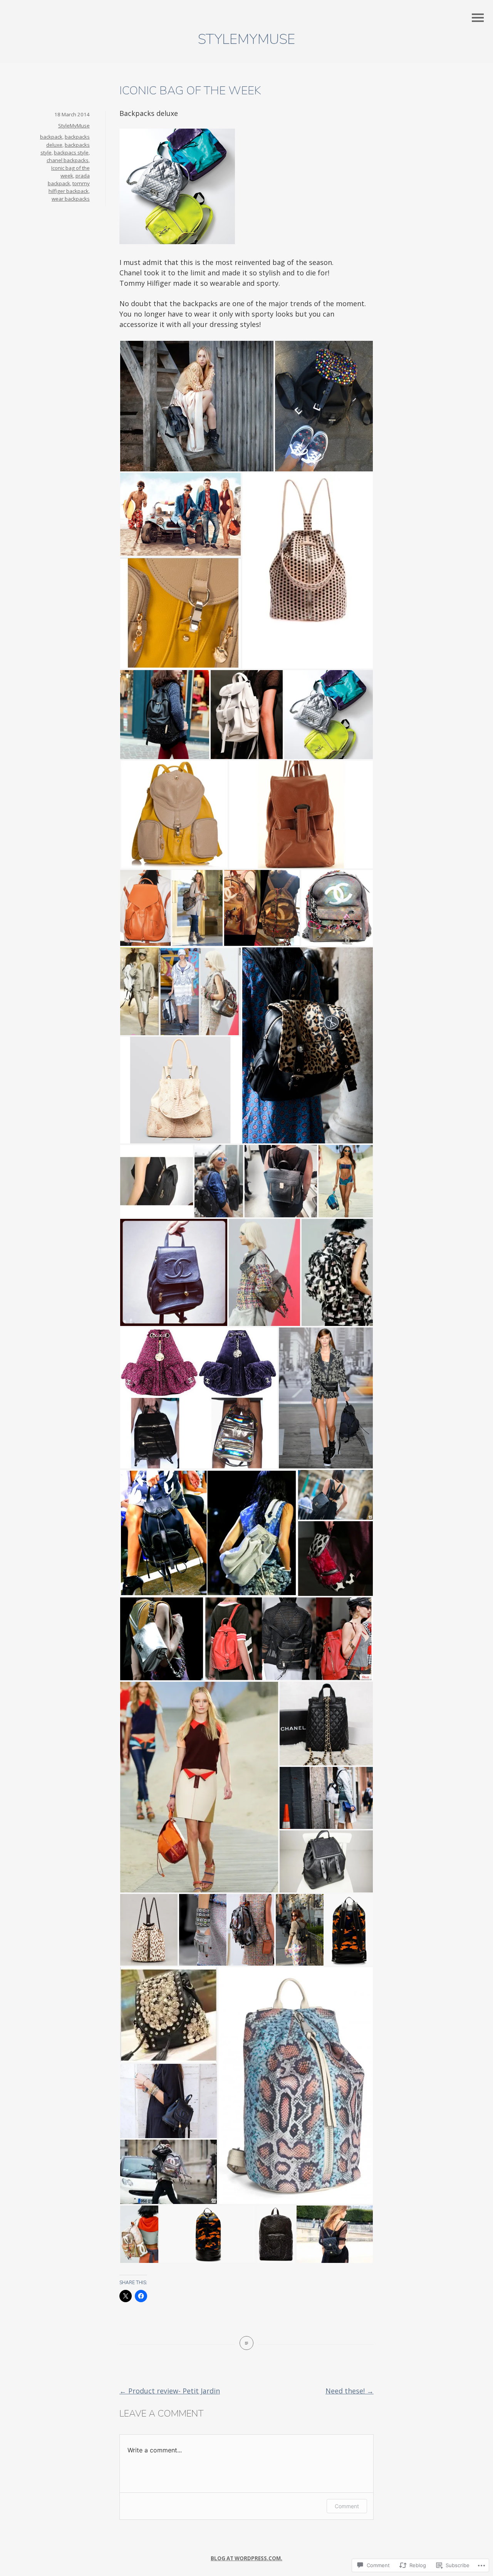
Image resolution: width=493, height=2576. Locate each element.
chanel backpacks (68, 160)
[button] (197, 406)
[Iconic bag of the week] (246, 2343)
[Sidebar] (478, 18)
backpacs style (71, 153)
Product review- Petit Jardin (170, 2391)
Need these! (350, 2391)
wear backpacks (71, 199)
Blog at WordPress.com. (246, 2558)
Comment (347, 2506)
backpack (51, 137)
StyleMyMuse (246, 39)
